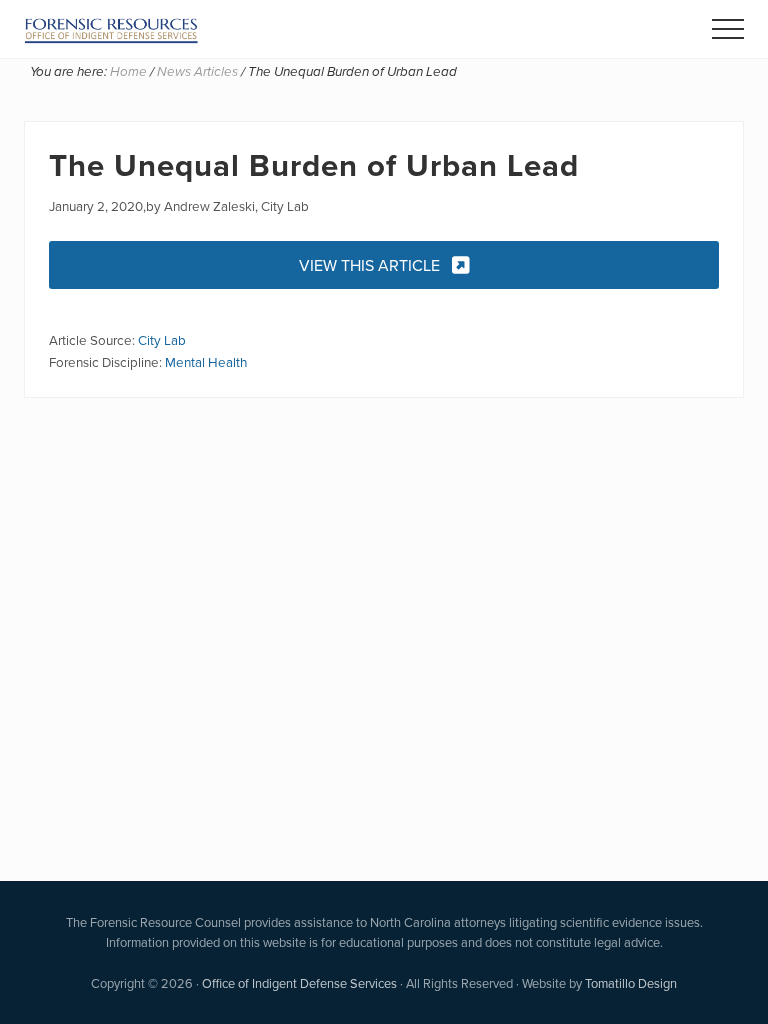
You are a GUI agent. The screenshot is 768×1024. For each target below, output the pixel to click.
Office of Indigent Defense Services (299, 983)
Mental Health (206, 361)
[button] (728, 29)
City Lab (162, 339)
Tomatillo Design (631, 983)
